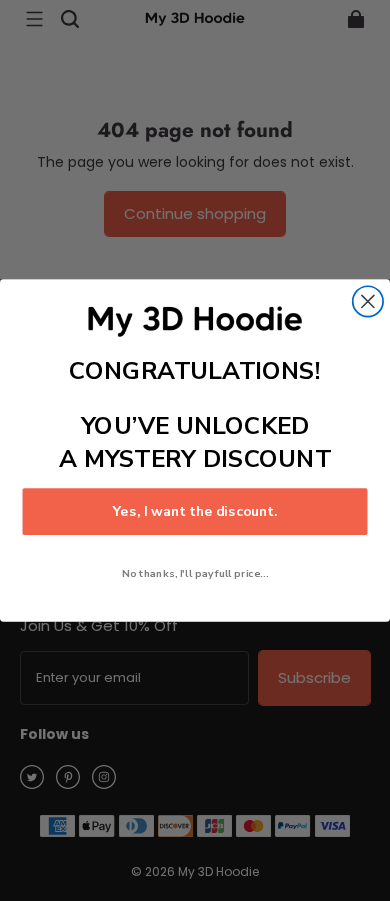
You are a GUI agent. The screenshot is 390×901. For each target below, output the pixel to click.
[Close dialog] (368, 301)
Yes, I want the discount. (195, 511)
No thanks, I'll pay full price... (195, 574)
